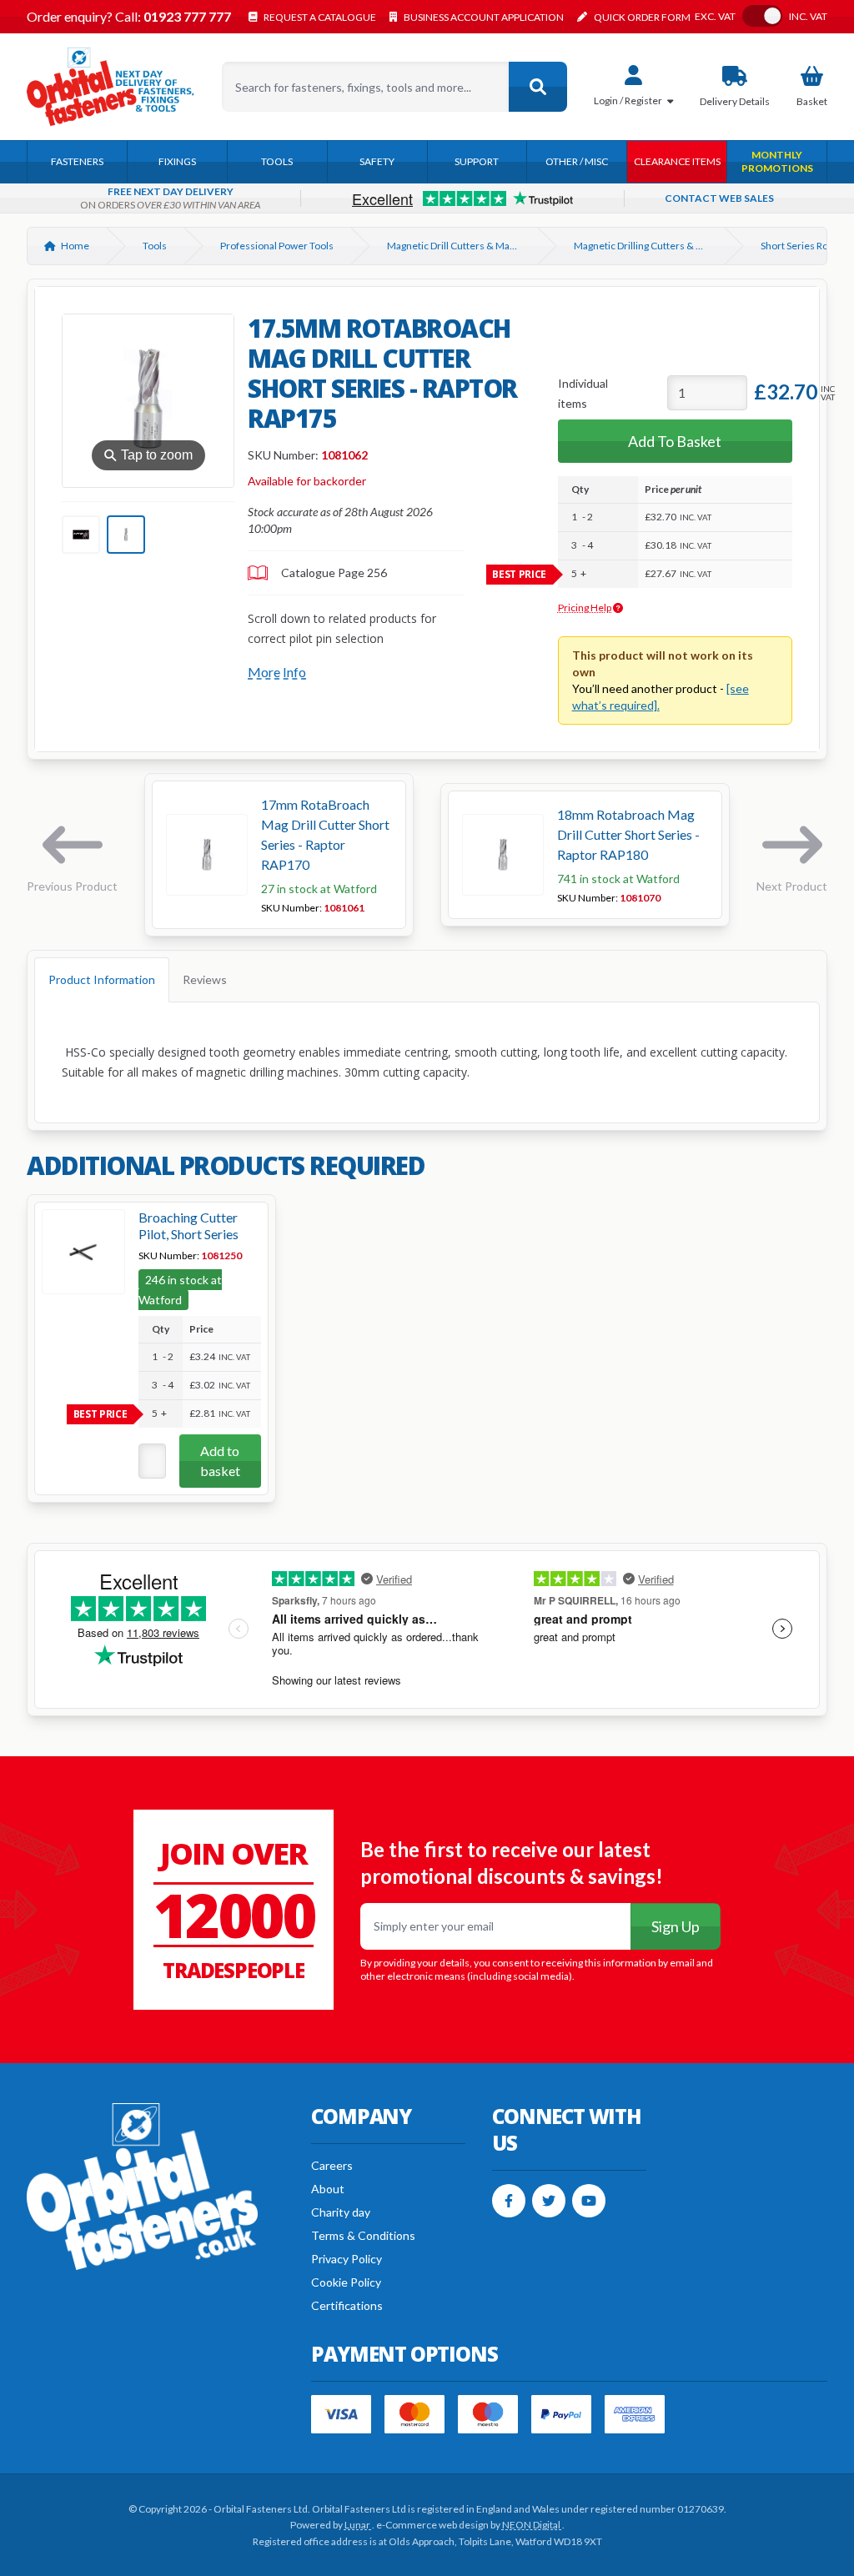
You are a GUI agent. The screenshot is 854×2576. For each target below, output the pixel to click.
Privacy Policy (347, 2259)
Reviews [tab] (205, 979)
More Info (277, 672)
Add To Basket (675, 441)
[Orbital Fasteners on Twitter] (549, 2201)
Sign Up (676, 1926)
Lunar (358, 2525)
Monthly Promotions (777, 161)
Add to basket (220, 1461)
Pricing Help (585, 608)
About (328, 2189)
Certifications (347, 2305)
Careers (332, 2165)
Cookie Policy (346, 2282)
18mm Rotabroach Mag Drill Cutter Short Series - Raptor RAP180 (628, 834)
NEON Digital (532, 2525)
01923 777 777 (186, 16)
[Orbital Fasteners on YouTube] (589, 2201)
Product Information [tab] (102, 979)
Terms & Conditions (363, 2235)
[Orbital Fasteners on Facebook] (509, 2201)
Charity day (341, 2212)
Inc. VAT (808, 17)
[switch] (762, 16)
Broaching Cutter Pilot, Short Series (188, 1225)
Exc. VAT (715, 17)
